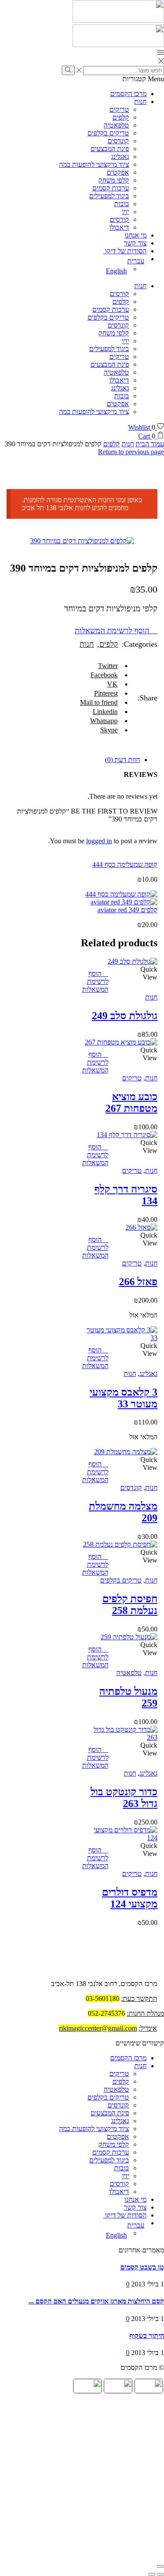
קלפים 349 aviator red (127, 910)
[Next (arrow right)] (152, 2574)
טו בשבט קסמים (142, 2267)
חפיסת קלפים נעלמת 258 (130, 1605)
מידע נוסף (121, 979)
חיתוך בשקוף (147, 2336)
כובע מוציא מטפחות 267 (131, 1102)
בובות (122, 204)
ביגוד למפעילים (109, 196)
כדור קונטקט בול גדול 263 (124, 1798)
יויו (126, 212)
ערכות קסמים (111, 188)
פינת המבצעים (110, 149)
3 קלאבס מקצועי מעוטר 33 (124, 1398)
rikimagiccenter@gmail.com (98, 2028)
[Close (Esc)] (161, 2566)
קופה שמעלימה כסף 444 (125, 864)
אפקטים (118, 172)
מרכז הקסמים (128, 94)
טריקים (119, 109)
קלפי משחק (114, 180)
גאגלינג (120, 157)
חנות (140, 102)
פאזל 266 (138, 1282)
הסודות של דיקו (125, 251)
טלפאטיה (116, 125)
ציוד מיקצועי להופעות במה (94, 164)
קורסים (119, 219)
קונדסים (118, 141)
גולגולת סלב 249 (125, 1016)
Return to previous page (131, 452)
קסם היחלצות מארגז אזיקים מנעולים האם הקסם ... (96, 2301)
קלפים (121, 117)
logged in (99, 841)
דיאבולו (119, 227)
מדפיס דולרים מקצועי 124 (130, 1898)
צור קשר (135, 243)
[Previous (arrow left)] (161, 2574)
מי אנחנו (136, 235)
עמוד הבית (150, 444)
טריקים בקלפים (108, 133)
